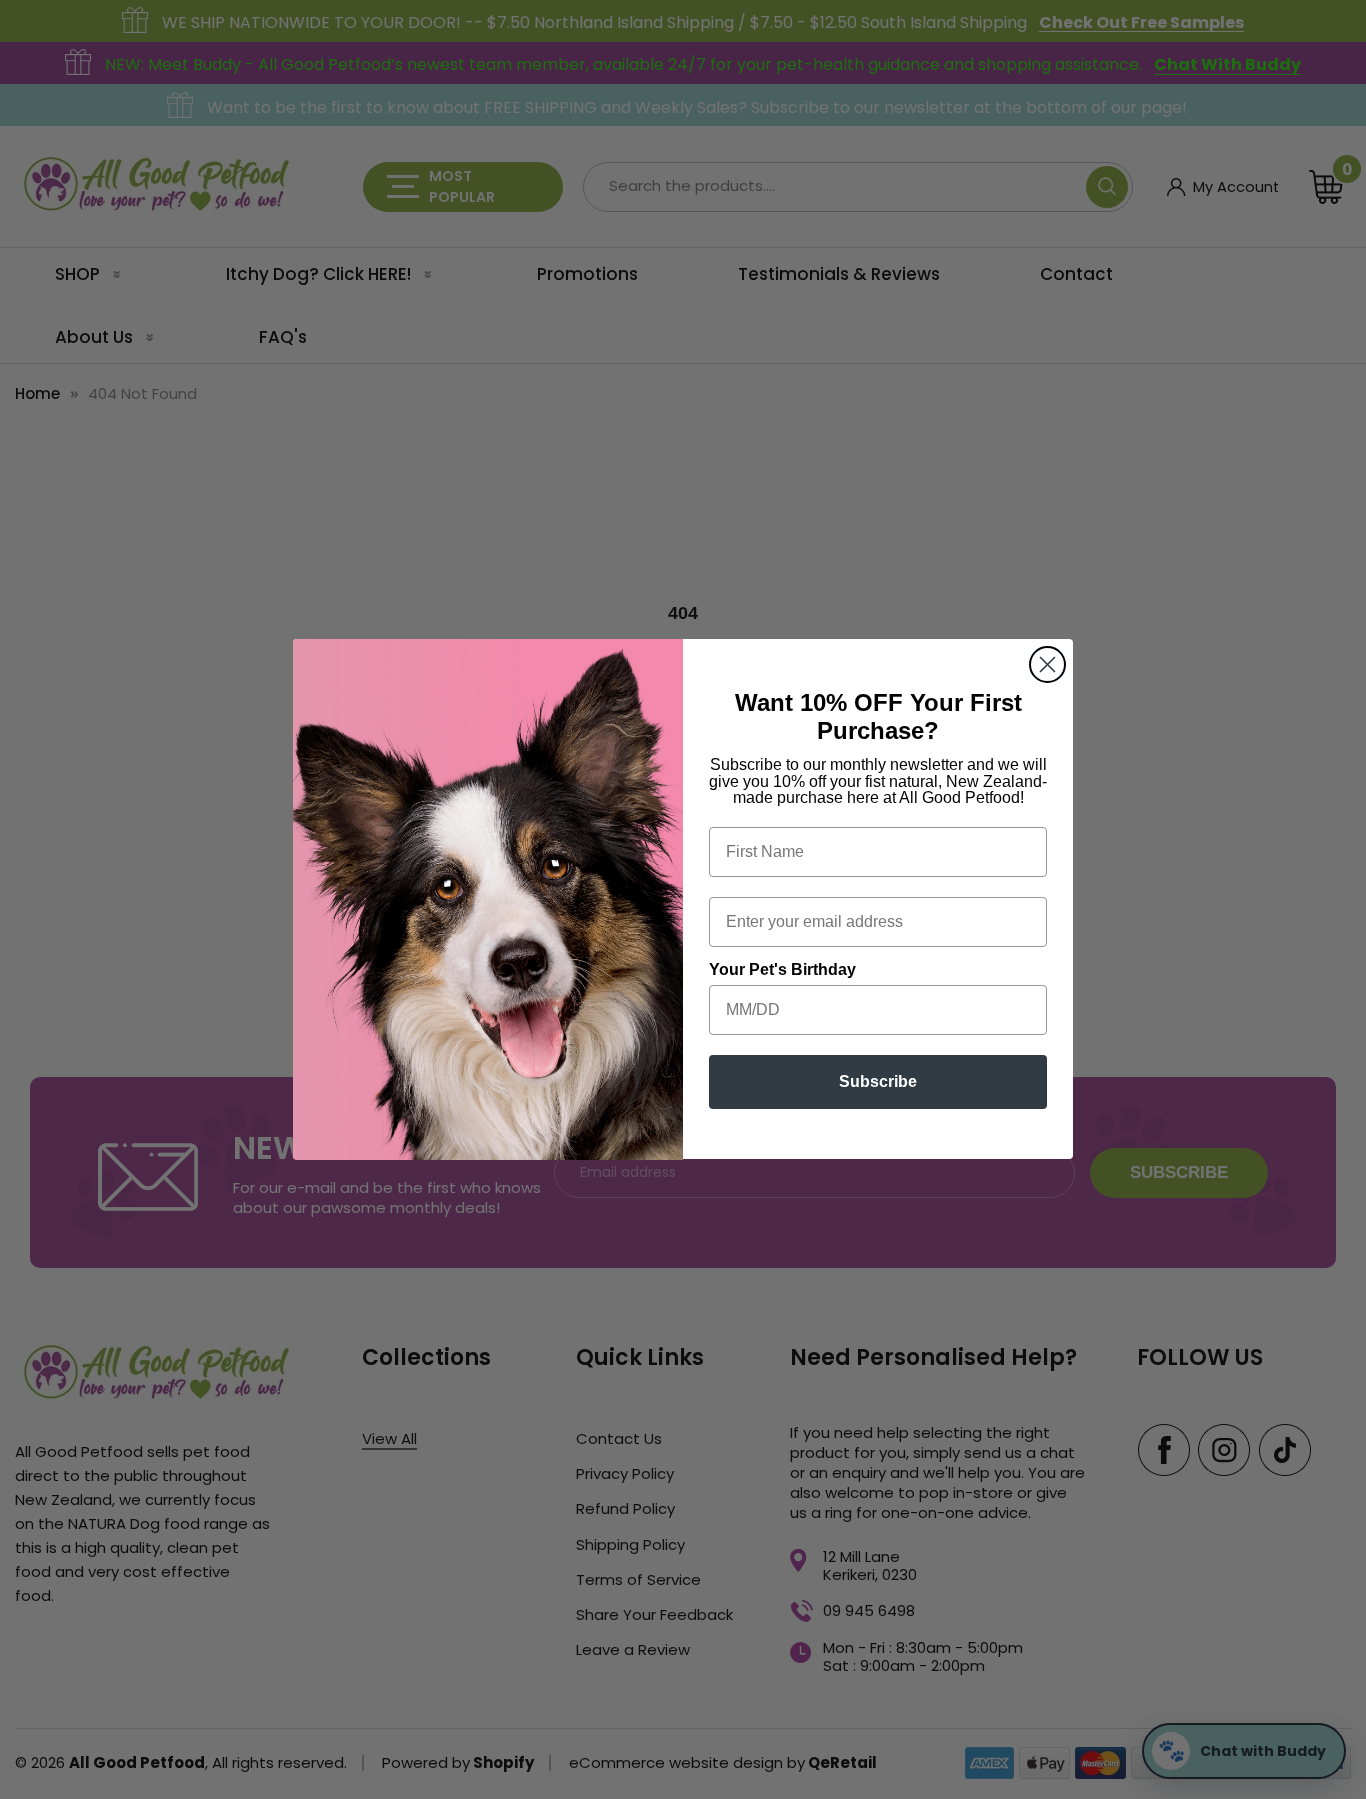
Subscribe (878, 1082)
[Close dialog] (1047, 664)
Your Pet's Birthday (782, 970)
